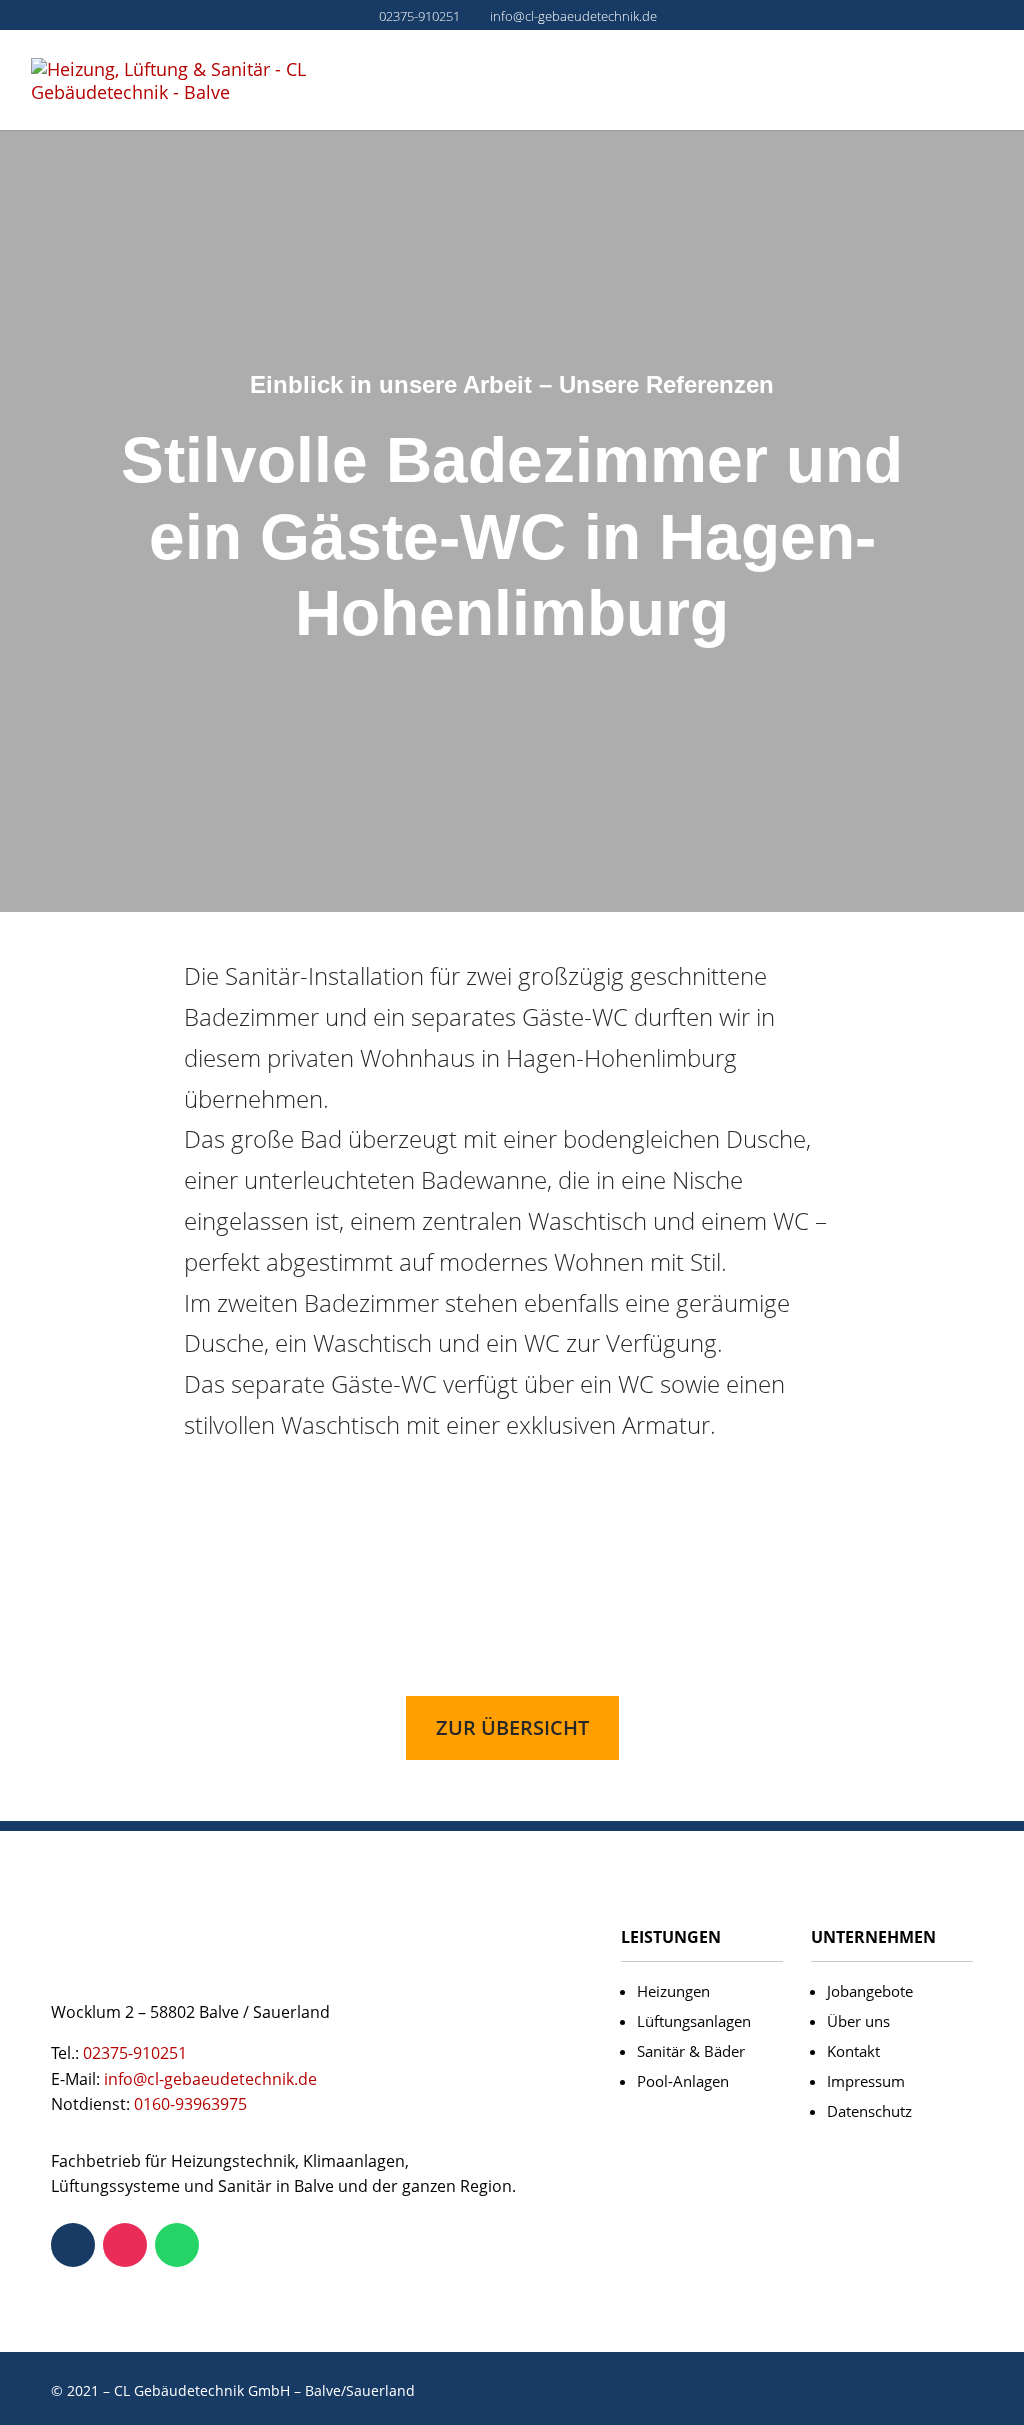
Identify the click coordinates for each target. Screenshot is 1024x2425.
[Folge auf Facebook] (73, 2245)
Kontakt (853, 2051)
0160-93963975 (190, 2104)
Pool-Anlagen (683, 2081)
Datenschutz (869, 2111)
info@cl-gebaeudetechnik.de (210, 2079)
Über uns (858, 2021)
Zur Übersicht (512, 1727)
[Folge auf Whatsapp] (177, 2245)
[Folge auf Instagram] (125, 2245)
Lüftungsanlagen (694, 2021)
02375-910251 (419, 16)
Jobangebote (870, 1991)
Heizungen (673, 1991)
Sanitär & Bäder (691, 2051)
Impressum (866, 2081)
